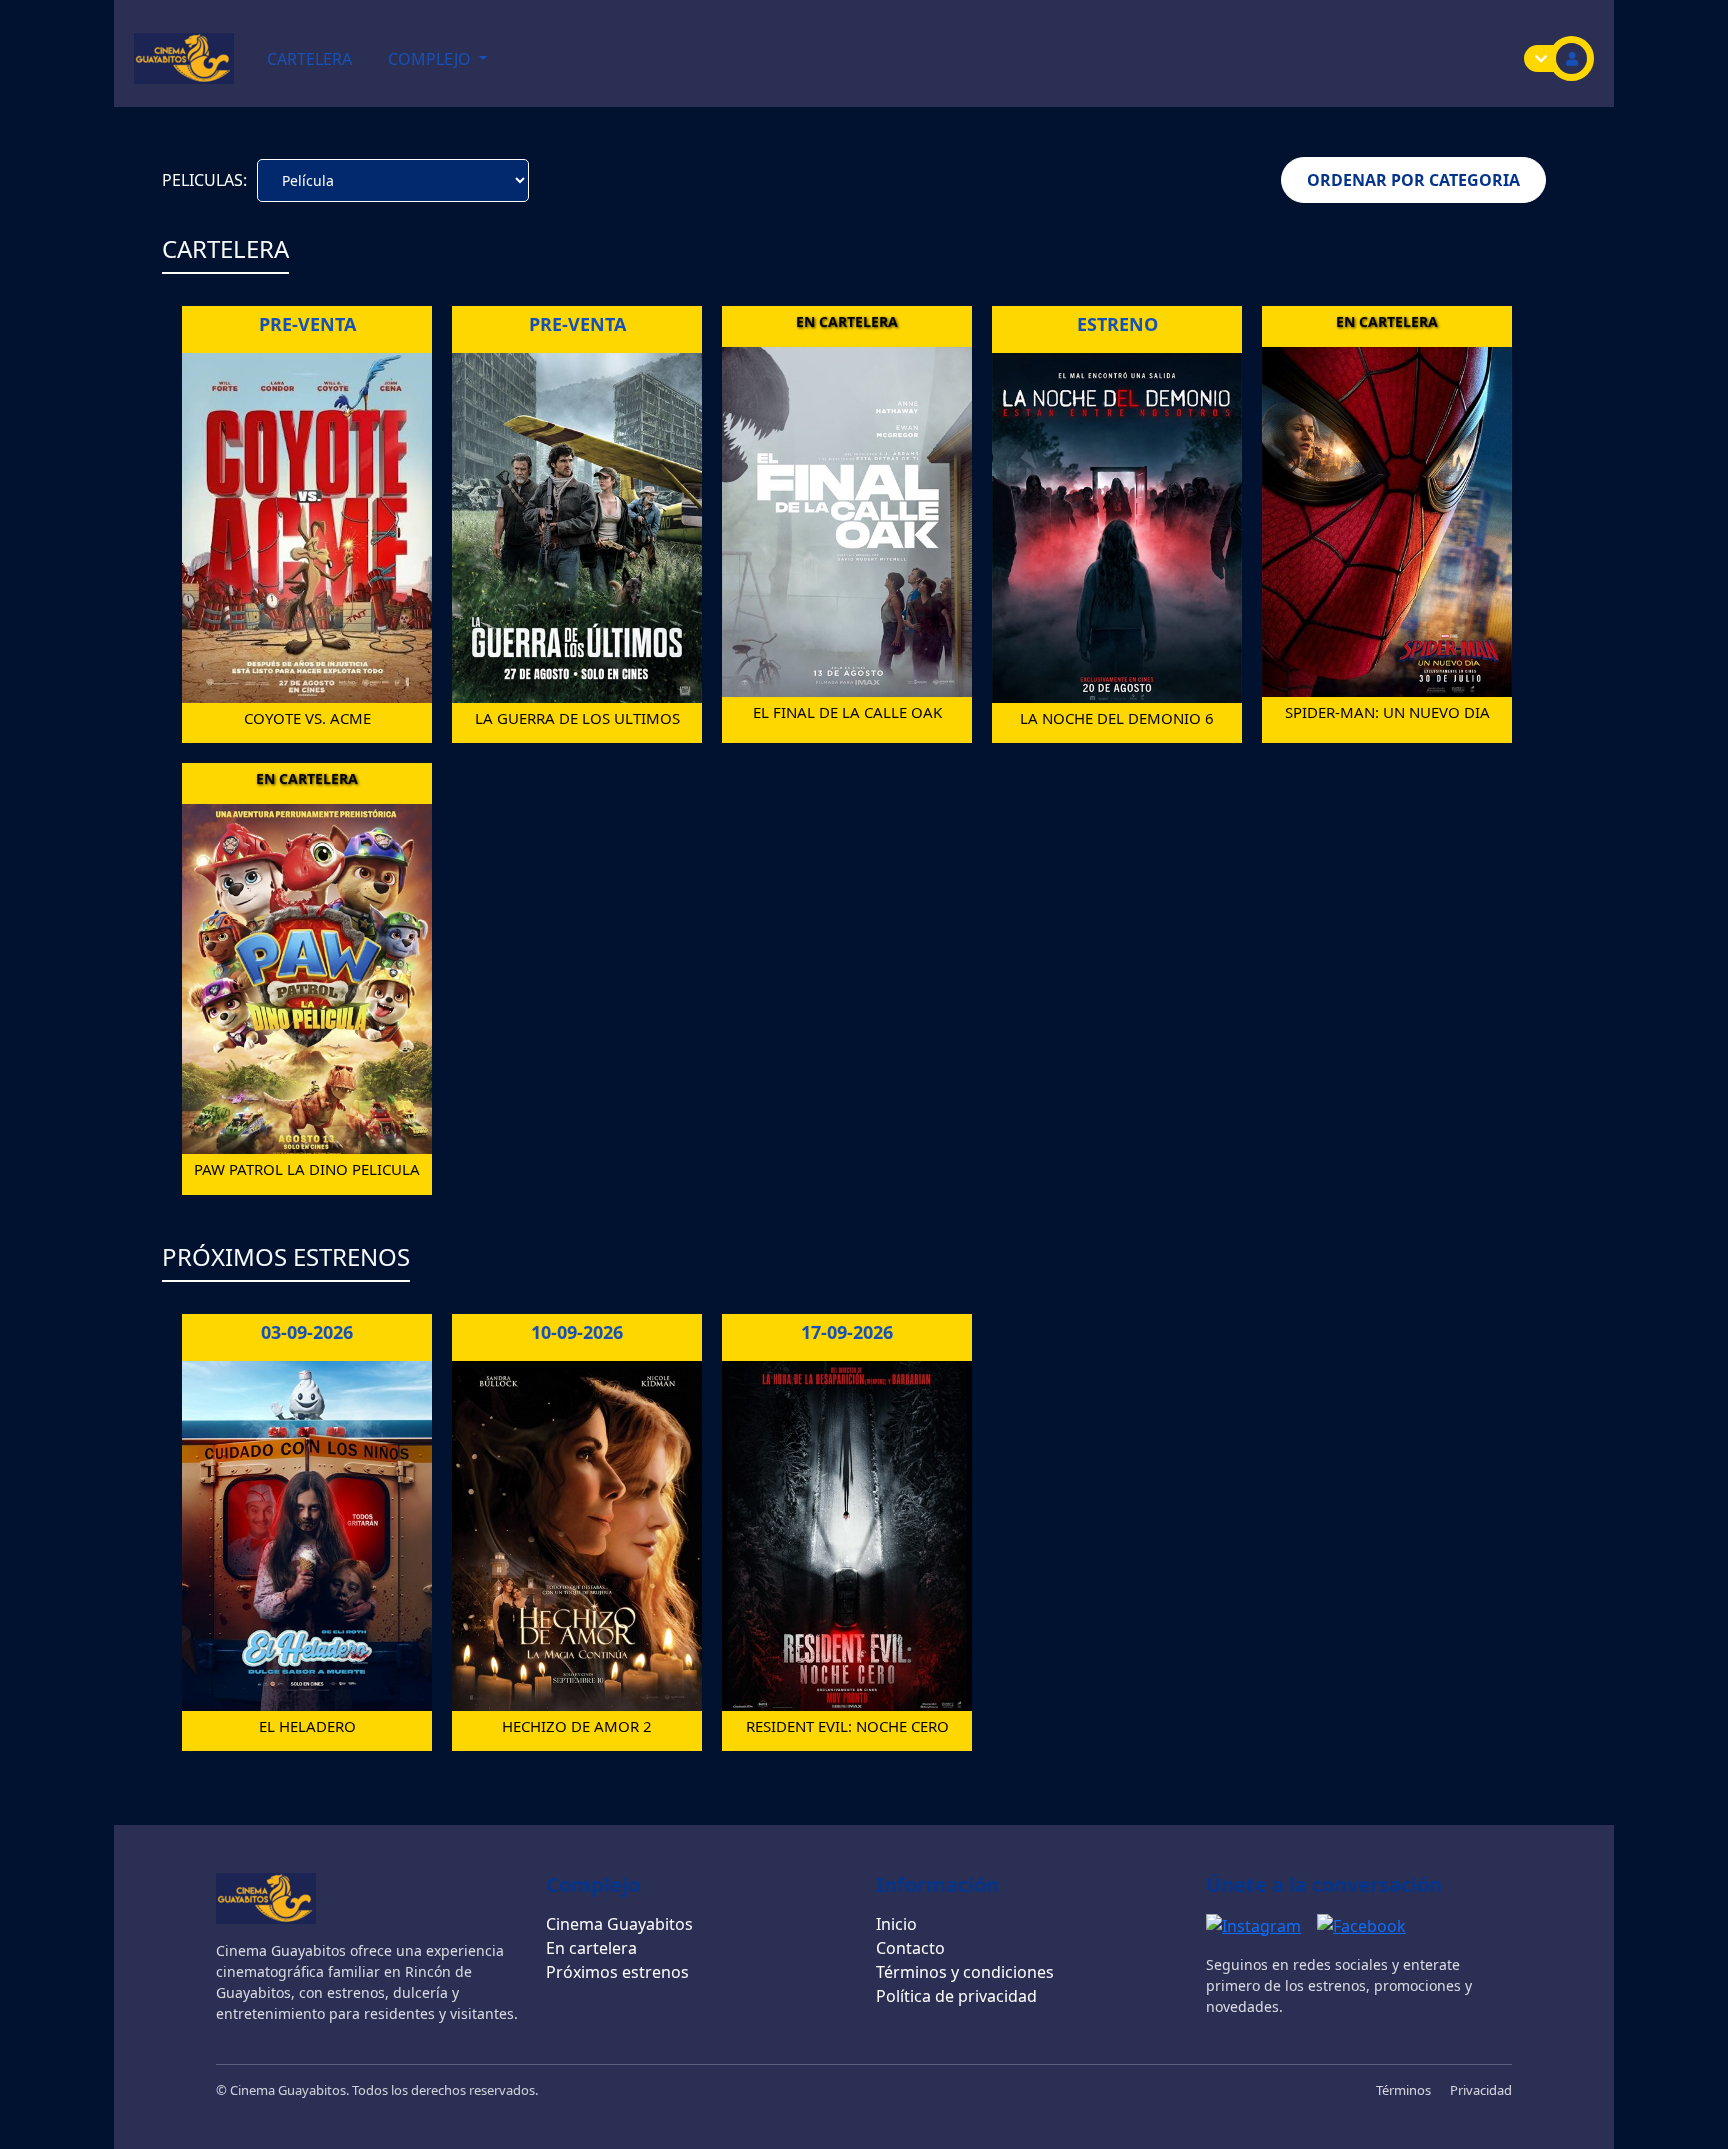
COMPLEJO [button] (431, 59)
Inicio (896, 1924)
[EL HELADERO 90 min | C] (307, 1534)
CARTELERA (309, 59)
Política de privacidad (956, 1996)
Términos (1405, 2090)
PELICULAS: (204, 180)
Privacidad (1481, 2090)
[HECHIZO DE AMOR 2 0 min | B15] (577, 1534)
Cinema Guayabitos (619, 1924)
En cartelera (591, 1948)
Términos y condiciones (965, 1972)
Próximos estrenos (617, 1972)
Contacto (910, 1948)
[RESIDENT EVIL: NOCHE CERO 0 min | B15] (847, 1534)
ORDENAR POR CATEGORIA (1413, 180)
